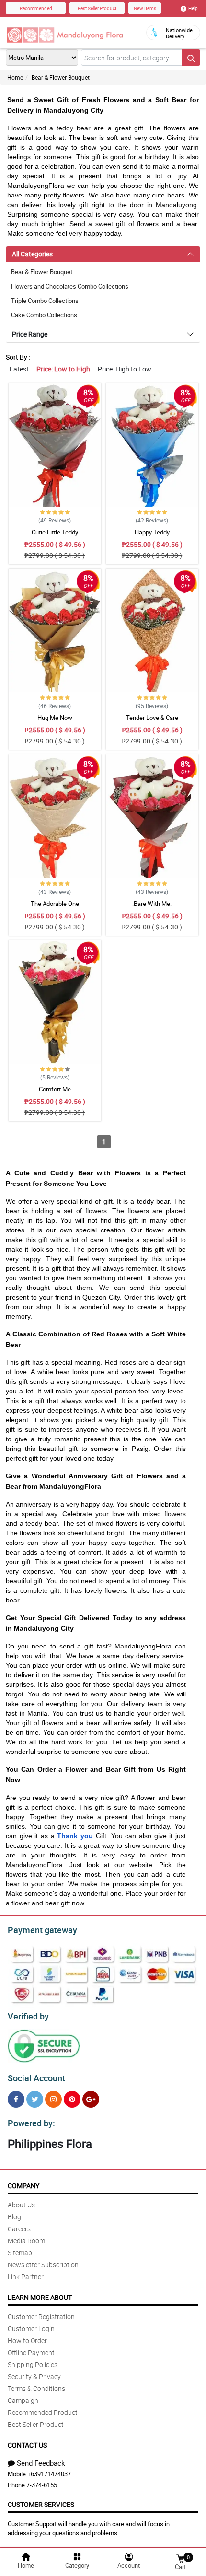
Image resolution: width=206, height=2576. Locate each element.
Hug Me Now (55, 718)
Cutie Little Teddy (55, 532)
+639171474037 (49, 2474)
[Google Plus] (91, 2099)
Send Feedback (41, 2463)
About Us (21, 2205)
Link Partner (26, 2277)
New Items (145, 8)
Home (15, 77)
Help (193, 8)
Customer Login (31, 2328)
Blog (14, 2217)
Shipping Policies (33, 2364)
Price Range (30, 334)
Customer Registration (41, 2316)
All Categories (32, 254)
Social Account (36, 2078)
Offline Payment (31, 2352)
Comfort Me (55, 1089)
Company (23, 2186)
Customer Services (41, 2504)
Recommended (36, 8)
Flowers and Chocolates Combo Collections (70, 286)
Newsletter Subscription (43, 2265)
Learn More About (40, 2297)
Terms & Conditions (36, 2388)
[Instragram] (53, 2099)
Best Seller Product (97, 8)
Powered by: (31, 2123)
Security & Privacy (34, 2376)
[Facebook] (16, 2099)
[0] (180, 2558)
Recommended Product (43, 2412)
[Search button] (191, 58)
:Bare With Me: (152, 904)
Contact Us (27, 2445)
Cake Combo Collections (44, 315)
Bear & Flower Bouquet (61, 77)
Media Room (26, 2241)
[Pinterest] (72, 2099)
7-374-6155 (42, 2485)
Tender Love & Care (152, 718)
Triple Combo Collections (45, 301)
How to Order (27, 2340)
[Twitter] (35, 2099)
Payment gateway (42, 1930)
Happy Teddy (152, 532)
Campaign (23, 2400)
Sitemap (20, 2253)
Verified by (28, 2016)
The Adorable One (55, 904)
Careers (19, 2229)
